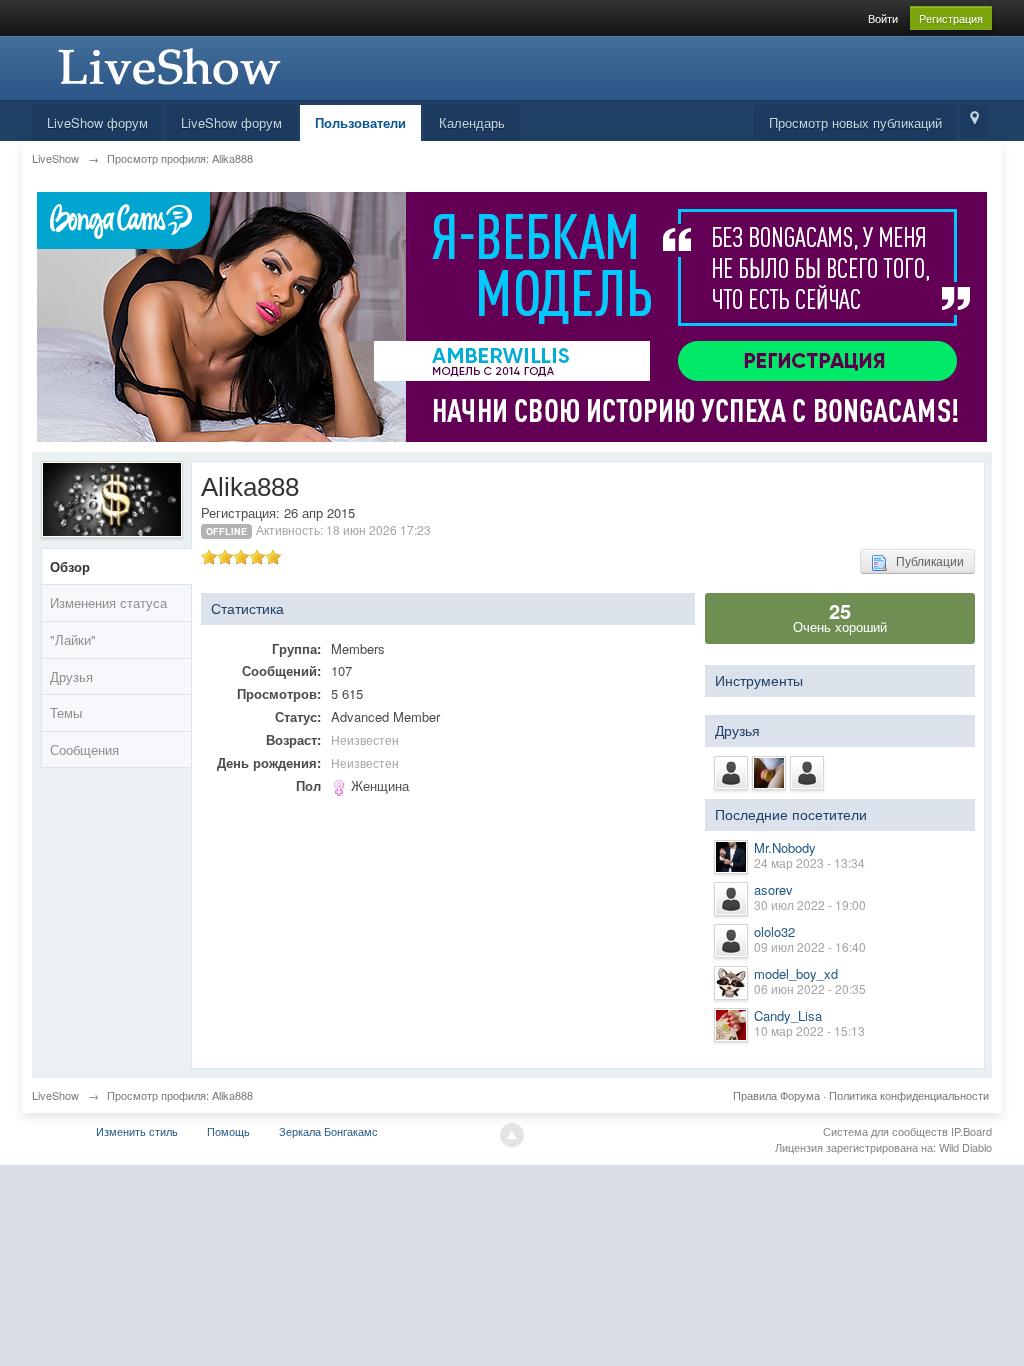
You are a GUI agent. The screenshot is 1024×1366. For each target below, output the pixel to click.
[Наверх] (512, 1135)
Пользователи (360, 122)
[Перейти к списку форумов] (167, 65)
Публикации (925, 560)
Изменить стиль (137, 1131)
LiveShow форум (97, 122)
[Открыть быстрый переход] (974, 121)
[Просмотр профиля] (731, 857)
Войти (883, 18)
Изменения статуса (108, 602)
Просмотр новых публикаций (855, 122)
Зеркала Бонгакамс (328, 1131)
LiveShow (55, 1095)
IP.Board (971, 1131)
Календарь (472, 122)
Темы (66, 712)
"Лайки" (73, 639)
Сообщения (84, 749)
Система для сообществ (885, 1131)
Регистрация (951, 18)
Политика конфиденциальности (909, 1095)
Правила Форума (776, 1095)
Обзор (70, 566)
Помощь (228, 1131)
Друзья (71, 676)
